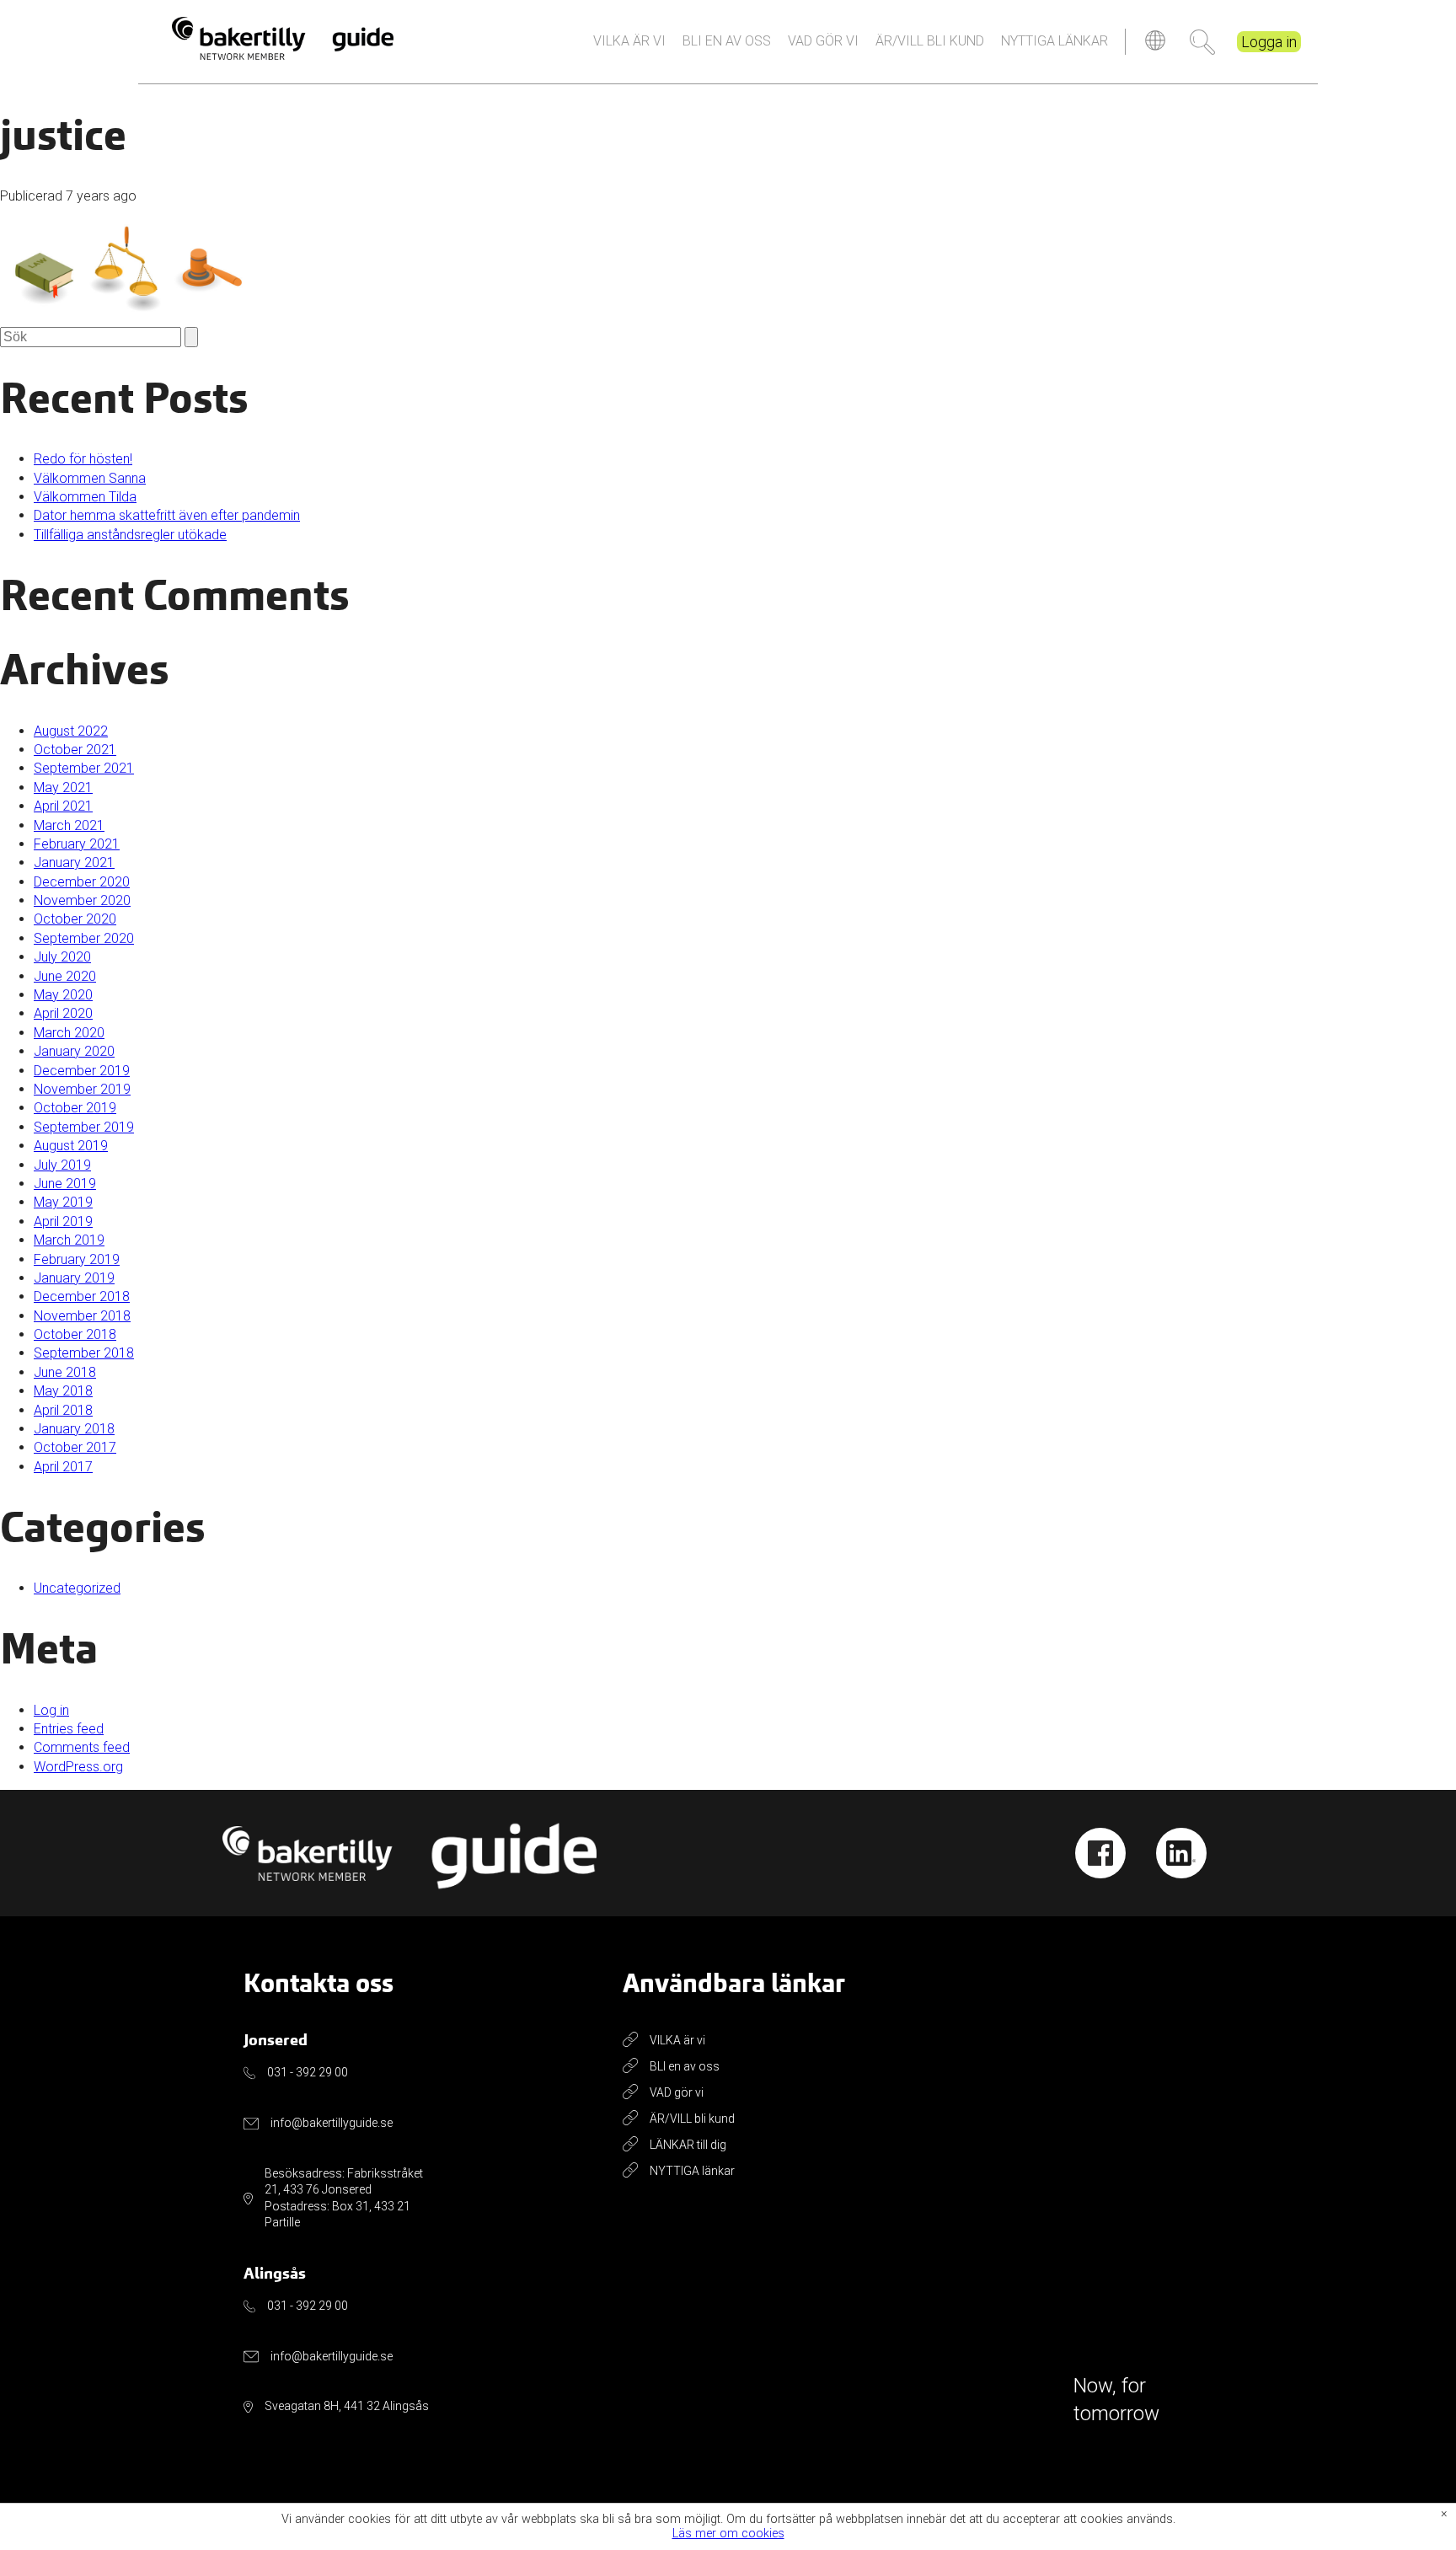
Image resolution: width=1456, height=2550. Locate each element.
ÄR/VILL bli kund (930, 41)
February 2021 (77, 844)
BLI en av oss (727, 41)
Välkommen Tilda (85, 497)
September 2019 (84, 1127)
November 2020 (82, 900)
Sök (1202, 42)
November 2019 (82, 1089)
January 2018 (74, 1429)
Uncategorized (77, 1588)
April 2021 (63, 806)
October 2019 (75, 1108)
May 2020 (63, 995)
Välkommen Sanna (90, 478)
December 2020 (82, 882)
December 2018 (82, 1296)
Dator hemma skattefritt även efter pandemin (167, 515)
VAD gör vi (823, 41)
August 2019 (71, 1146)
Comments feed (82, 1747)
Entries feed (69, 1729)
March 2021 (69, 825)
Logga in (1269, 42)
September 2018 (84, 1353)
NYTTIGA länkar (1055, 41)
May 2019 (63, 1202)
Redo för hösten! (83, 459)
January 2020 (74, 1051)
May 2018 (63, 1391)
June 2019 (65, 1184)
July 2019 (62, 1165)
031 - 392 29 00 (308, 2072)
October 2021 (75, 750)
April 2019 (63, 1221)
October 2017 (75, 1447)
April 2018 (63, 1410)
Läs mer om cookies (728, 2534)
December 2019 (82, 1071)
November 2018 (82, 1316)
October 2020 (75, 919)
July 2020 (62, 957)
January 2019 (74, 1278)
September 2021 (84, 768)
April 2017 (63, 1467)
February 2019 (77, 1259)
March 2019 (69, 1240)
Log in (51, 1710)
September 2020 (84, 938)
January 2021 (74, 862)
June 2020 (65, 976)
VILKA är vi (629, 41)
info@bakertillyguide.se (332, 2123)
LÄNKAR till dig (688, 2145)
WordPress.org (78, 1767)
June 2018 (65, 1372)
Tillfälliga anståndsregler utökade (130, 535)
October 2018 (75, 1334)
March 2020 (69, 1033)
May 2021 (63, 787)
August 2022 (71, 731)
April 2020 (63, 1013)
